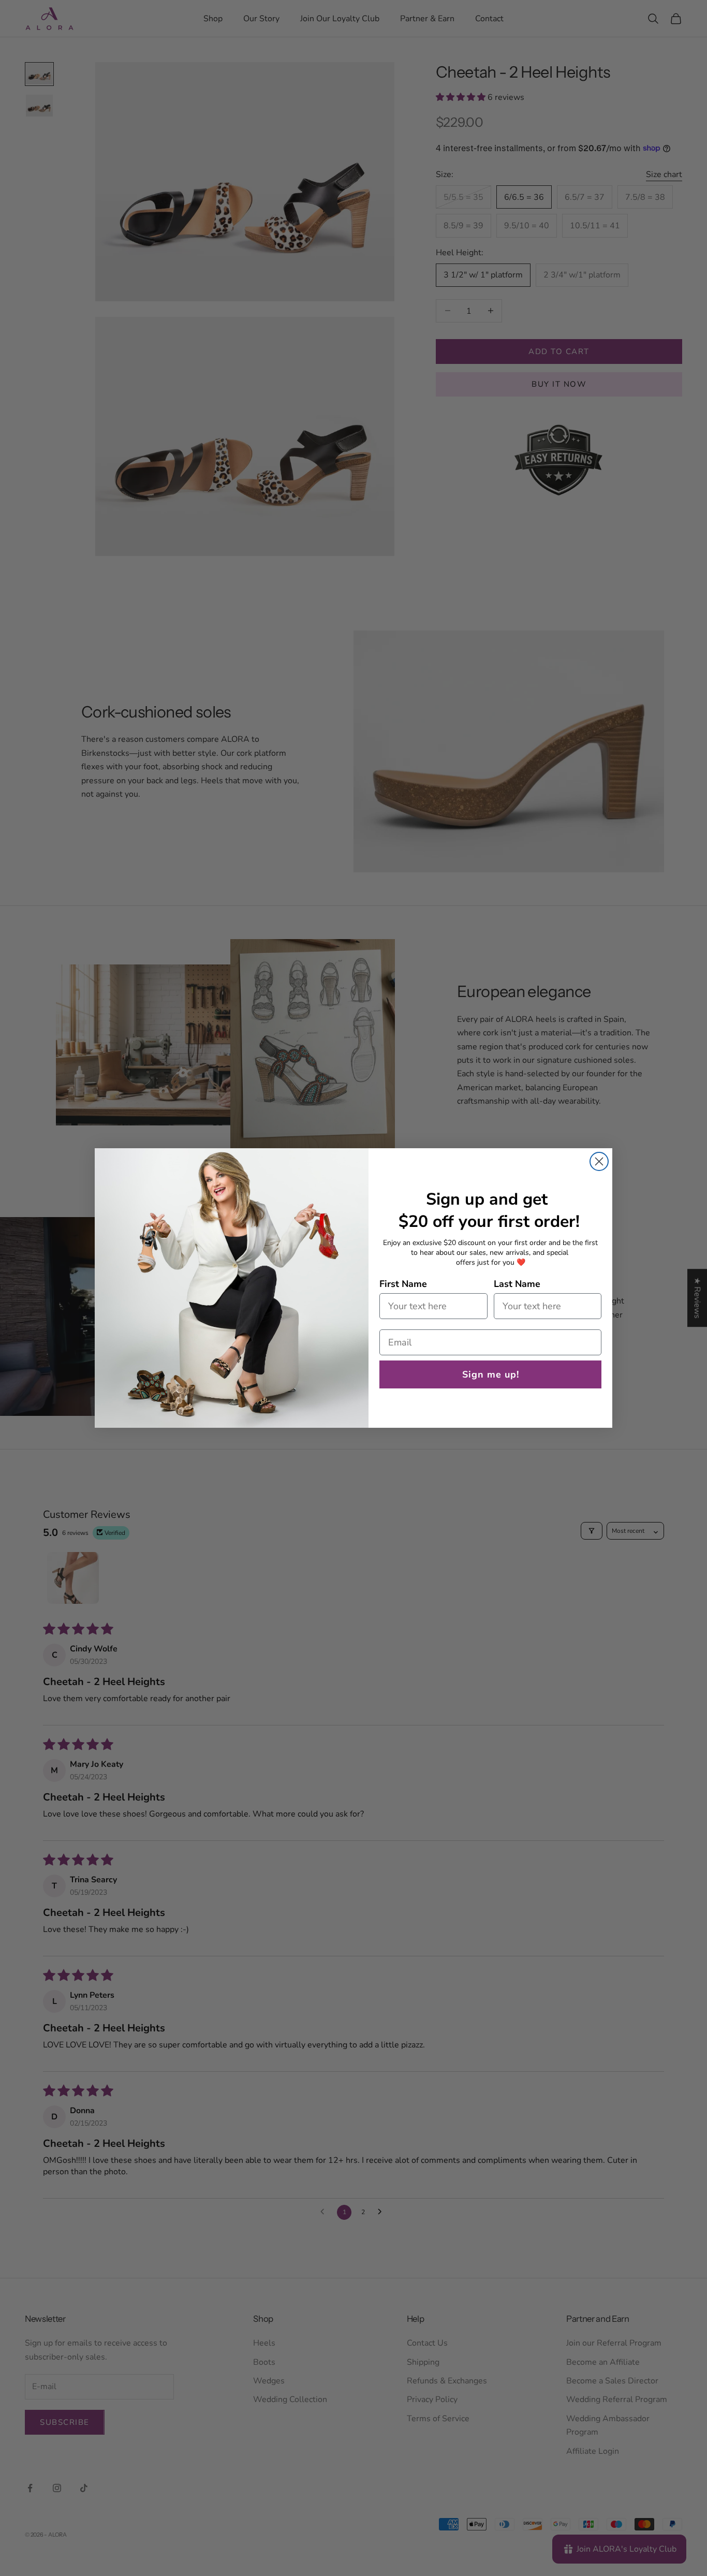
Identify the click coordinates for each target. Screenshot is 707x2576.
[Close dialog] (599, 1161)
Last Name (517, 1284)
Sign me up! (491, 1374)
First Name (403, 1284)
